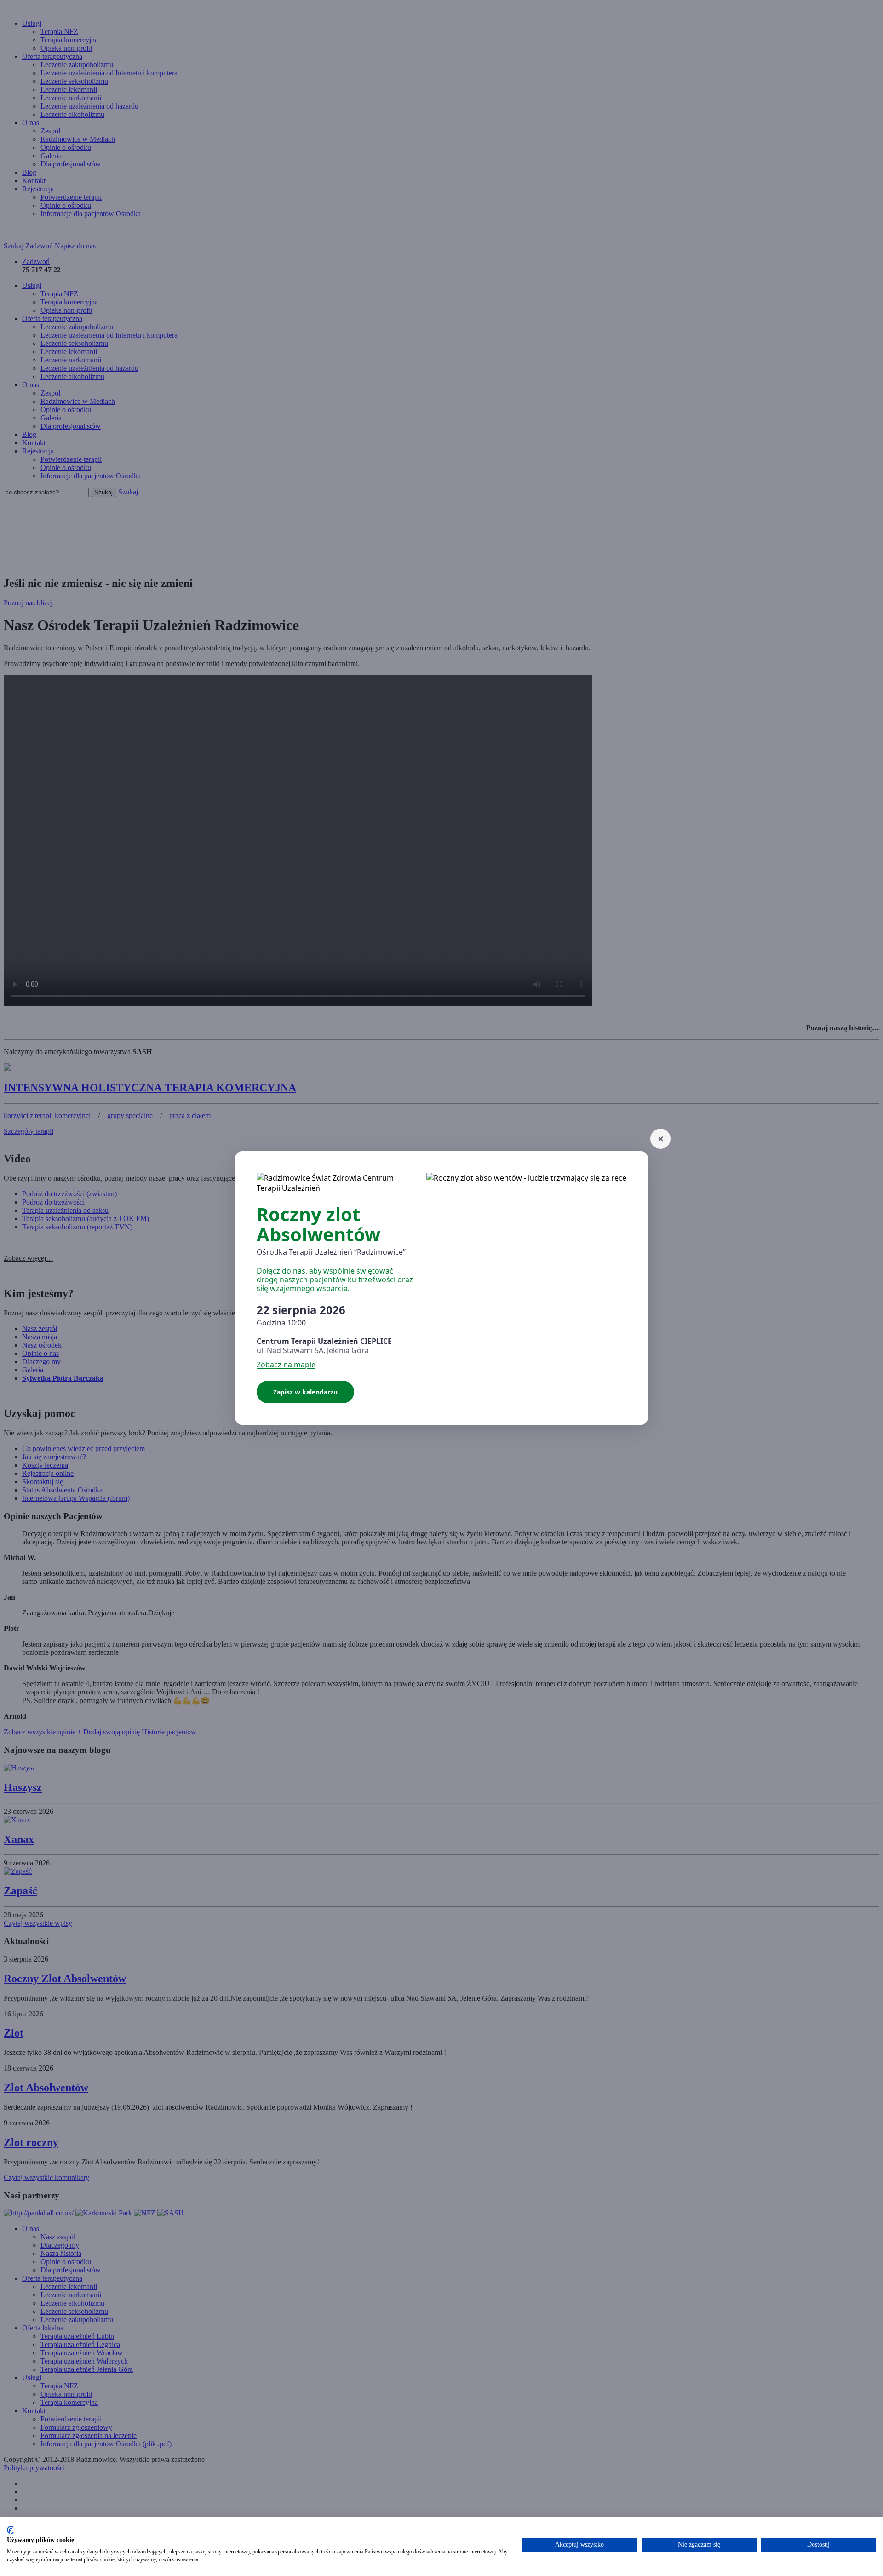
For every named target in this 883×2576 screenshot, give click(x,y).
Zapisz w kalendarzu (305, 1392)
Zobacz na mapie (286, 1365)
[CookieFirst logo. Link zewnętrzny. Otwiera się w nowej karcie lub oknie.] (10, 2530)
